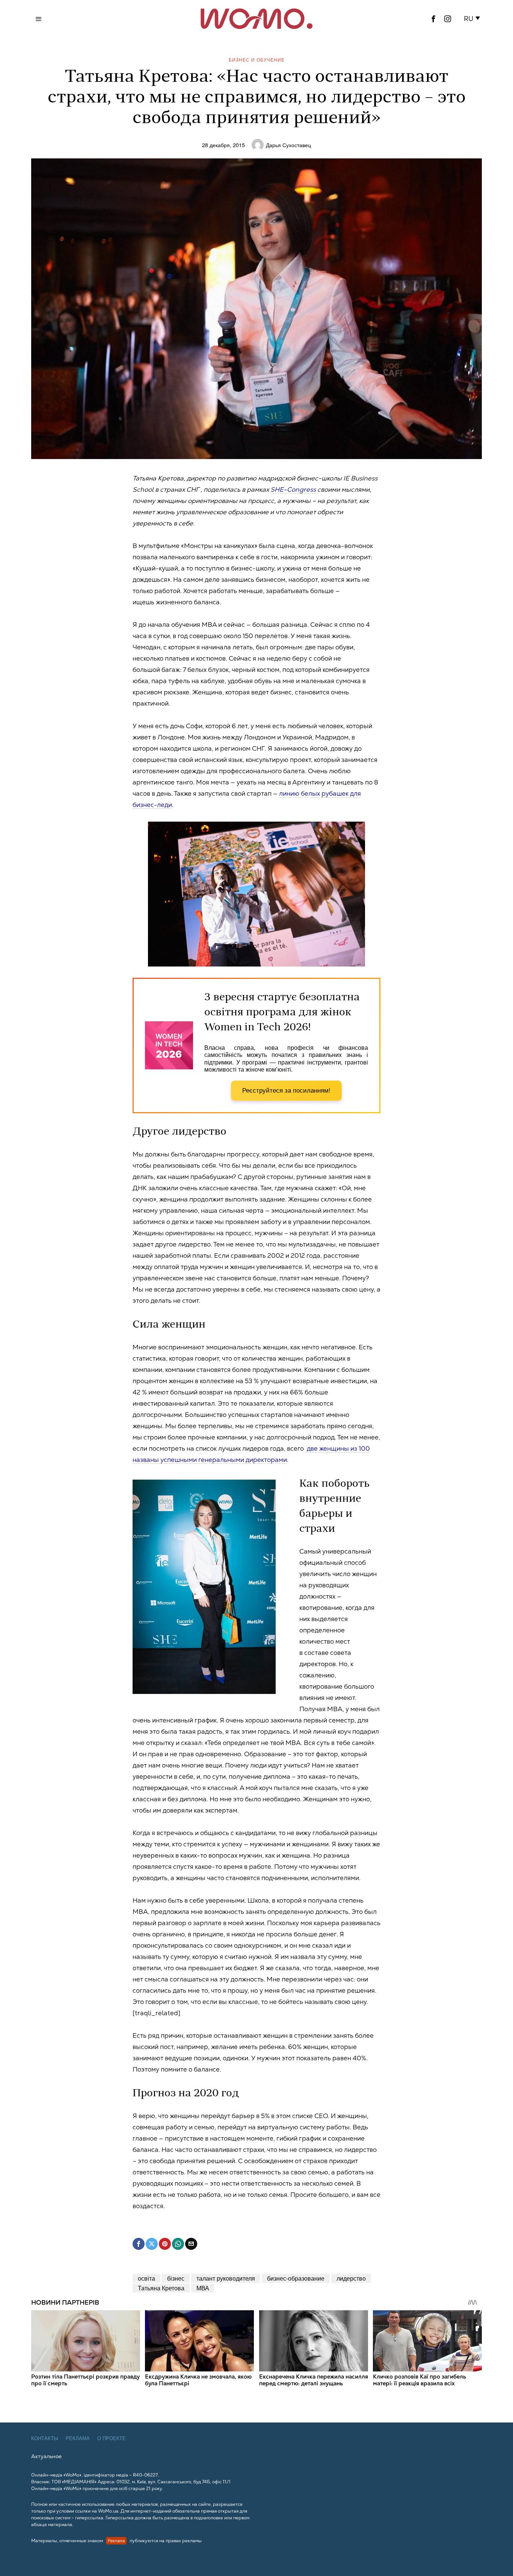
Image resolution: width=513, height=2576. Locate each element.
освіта (146, 2278)
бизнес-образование (296, 2278)
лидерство (351, 2278)
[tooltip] (433, 19)
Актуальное (46, 2456)
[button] (473, 19)
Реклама (78, 2438)
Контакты (45, 2438)
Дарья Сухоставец (288, 145)
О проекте (112, 2438)
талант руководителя (226, 2278)
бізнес (176, 2278)
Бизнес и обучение (257, 59)
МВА (203, 2288)
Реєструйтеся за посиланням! (286, 1091)
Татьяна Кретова (161, 2288)
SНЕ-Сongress (293, 489)
